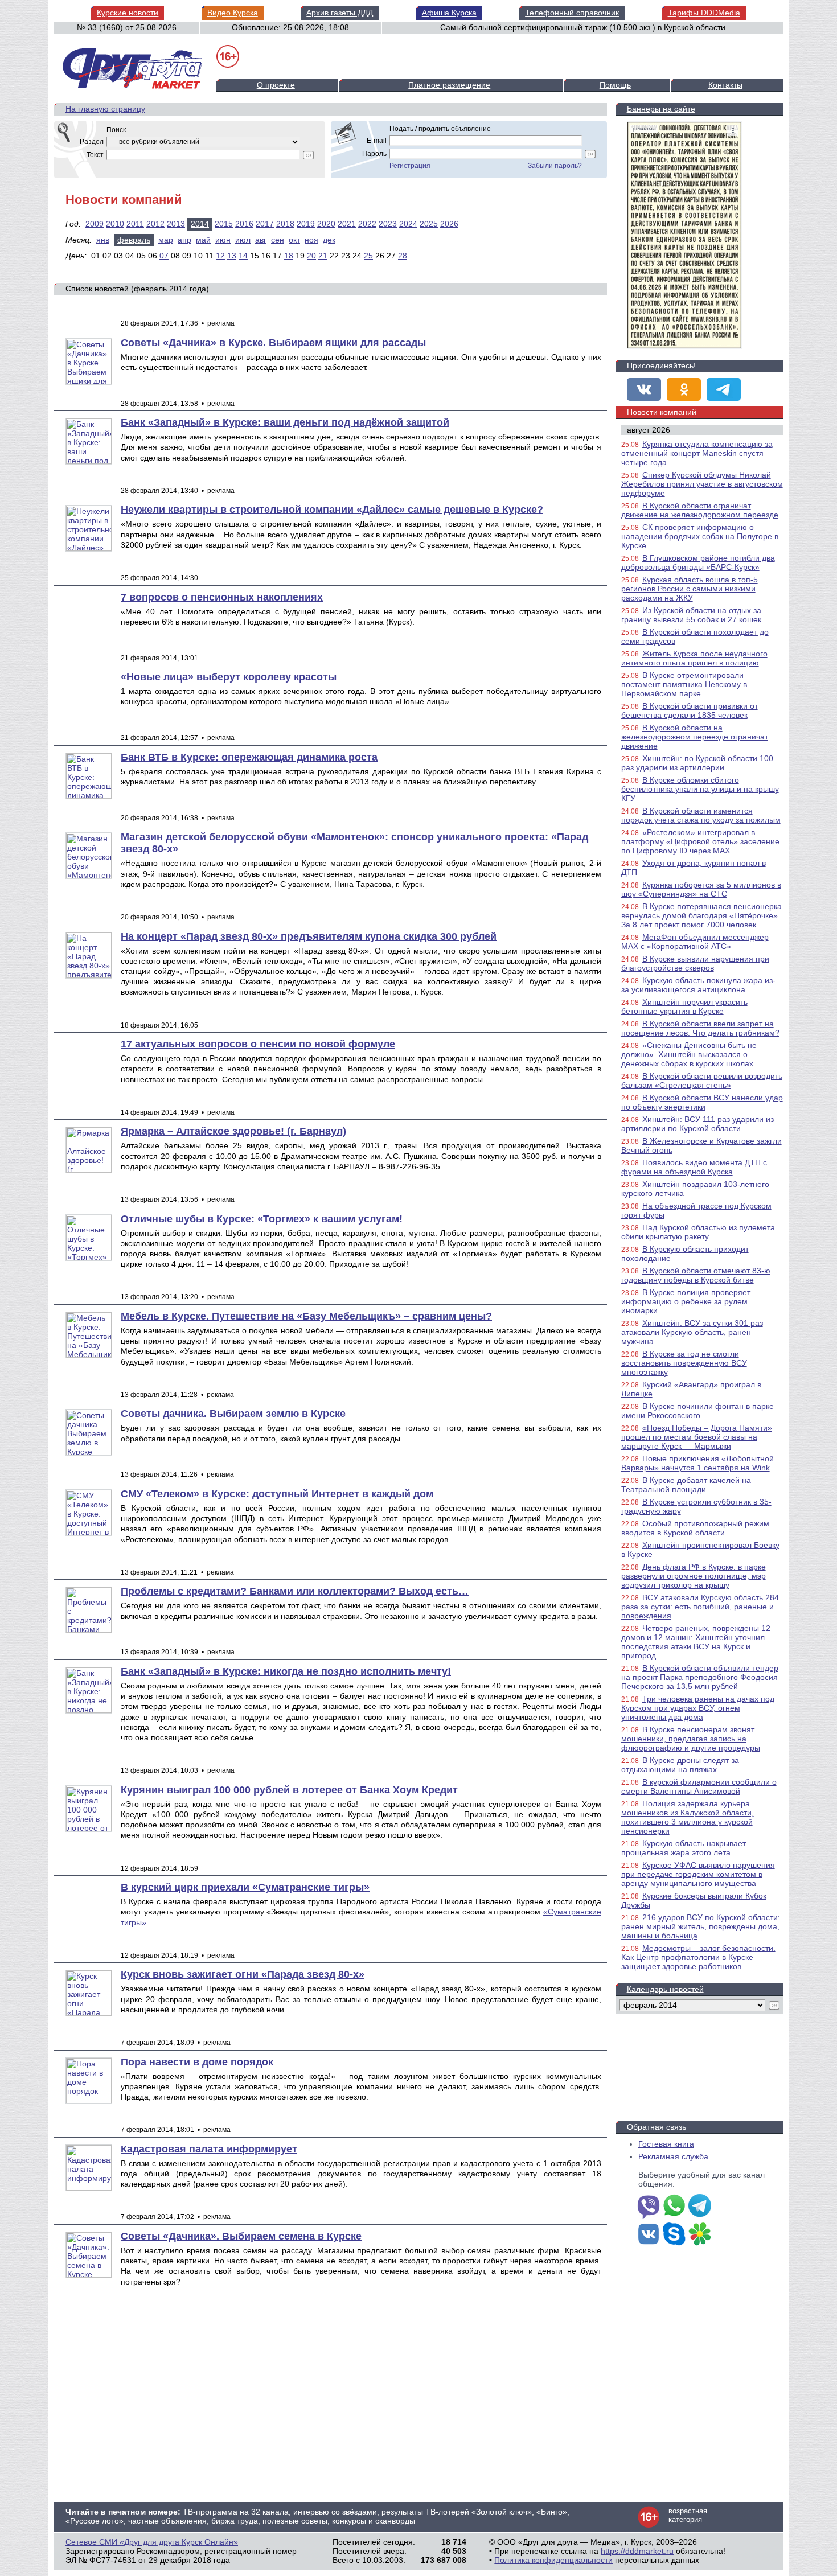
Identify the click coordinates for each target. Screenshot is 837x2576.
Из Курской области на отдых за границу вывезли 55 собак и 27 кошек (691, 615)
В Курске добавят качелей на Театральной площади (686, 1485)
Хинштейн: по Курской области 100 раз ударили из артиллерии (697, 763)
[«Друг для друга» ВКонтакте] (644, 389)
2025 (429, 224)
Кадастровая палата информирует (209, 2149)
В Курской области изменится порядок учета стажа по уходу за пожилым (701, 815)
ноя (311, 240)
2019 (306, 224)
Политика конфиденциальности (553, 2560)
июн (223, 240)
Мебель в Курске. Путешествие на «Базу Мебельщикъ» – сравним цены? (306, 1316)
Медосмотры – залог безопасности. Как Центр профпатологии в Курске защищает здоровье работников (698, 1957)
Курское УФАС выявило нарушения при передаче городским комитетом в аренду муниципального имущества (698, 1874)
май (203, 240)
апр (184, 240)
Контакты (725, 85)
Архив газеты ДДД (340, 13)
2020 (326, 224)
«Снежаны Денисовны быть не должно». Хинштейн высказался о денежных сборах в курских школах (689, 1054)
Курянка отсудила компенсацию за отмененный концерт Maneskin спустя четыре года (697, 453)
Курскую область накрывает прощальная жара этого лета (684, 1848)
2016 (244, 224)
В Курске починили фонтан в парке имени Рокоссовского (698, 1411)
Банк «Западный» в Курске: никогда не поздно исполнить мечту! (286, 1671)
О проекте (276, 85)
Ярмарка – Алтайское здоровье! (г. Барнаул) (233, 1131)
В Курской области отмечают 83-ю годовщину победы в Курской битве (696, 1275)
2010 (115, 224)
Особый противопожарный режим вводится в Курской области (695, 1528)
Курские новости (128, 13)
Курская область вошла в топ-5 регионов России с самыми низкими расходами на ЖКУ (690, 589)
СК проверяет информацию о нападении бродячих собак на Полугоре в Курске (700, 536)
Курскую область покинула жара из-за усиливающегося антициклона (698, 985)
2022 (367, 224)
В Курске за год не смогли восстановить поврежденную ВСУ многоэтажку (684, 1363)
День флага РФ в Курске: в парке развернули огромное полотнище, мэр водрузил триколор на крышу (694, 1576)
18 (289, 256)
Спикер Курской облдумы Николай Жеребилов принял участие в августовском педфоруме (702, 484)
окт (294, 240)
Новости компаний (662, 412)
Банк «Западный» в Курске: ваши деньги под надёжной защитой (285, 422)
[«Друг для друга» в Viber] (649, 2207)
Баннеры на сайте (661, 109)
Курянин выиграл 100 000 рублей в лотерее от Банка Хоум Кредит (289, 1790)
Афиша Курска (449, 13)
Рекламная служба (673, 2156)
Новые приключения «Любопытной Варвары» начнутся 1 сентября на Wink (698, 1463)
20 (311, 256)
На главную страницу (105, 109)
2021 (347, 224)
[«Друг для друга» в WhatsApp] (674, 2207)
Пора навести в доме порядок (197, 2062)
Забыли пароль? (555, 166)
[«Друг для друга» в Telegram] (724, 389)
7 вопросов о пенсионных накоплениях (222, 597)
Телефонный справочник (572, 13)
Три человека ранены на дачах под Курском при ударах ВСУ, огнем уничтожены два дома (698, 1708)
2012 (155, 224)
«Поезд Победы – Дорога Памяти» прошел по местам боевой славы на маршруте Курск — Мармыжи (697, 1437)
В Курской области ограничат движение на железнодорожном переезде (700, 510)
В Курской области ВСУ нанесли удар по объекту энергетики (702, 1102)
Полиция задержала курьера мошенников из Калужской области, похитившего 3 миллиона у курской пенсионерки (688, 1817)
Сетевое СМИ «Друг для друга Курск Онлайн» (152, 2542)
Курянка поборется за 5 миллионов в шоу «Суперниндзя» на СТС (701, 889)
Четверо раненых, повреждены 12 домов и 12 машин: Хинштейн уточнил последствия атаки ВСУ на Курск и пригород (696, 1642)
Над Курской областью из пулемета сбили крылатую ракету (698, 1232)
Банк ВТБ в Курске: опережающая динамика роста (249, 757)
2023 (388, 224)
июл (243, 240)
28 (403, 256)
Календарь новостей (665, 1989)
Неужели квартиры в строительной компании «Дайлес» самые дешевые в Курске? (332, 510)
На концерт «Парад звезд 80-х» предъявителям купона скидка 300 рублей (309, 936)
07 (164, 256)
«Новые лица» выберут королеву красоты (229, 677)
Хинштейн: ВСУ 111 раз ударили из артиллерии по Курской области (698, 1124)
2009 (95, 224)
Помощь (615, 85)
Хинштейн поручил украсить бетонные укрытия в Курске (684, 1006)
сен (278, 240)
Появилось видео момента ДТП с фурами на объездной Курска (694, 1167)
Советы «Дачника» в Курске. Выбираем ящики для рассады (273, 343)
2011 (135, 224)
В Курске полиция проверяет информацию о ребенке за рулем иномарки (686, 1301)
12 (220, 256)
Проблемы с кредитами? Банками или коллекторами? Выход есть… (295, 1591)
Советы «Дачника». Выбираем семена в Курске (241, 2236)
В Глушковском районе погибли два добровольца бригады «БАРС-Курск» (698, 562)
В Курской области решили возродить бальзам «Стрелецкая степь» (702, 1080)
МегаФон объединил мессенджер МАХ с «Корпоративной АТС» (695, 942)
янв (103, 240)
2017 (265, 224)
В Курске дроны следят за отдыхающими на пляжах (680, 1765)
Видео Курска (233, 13)
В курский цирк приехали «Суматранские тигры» (245, 1887)
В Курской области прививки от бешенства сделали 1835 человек (690, 710)
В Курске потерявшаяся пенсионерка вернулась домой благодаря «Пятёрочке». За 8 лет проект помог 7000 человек (701, 915)
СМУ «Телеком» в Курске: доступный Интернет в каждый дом (277, 1494)
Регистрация (410, 166)
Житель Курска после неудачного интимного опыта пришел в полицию (694, 658)
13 (232, 256)
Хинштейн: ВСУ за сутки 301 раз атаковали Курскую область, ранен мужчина (692, 1332)
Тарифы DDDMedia (704, 13)
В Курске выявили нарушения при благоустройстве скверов (695, 963)
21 (323, 256)
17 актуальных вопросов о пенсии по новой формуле (258, 1044)
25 (368, 256)
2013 (176, 224)
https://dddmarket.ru (637, 2551)
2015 (224, 224)
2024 (408, 224)
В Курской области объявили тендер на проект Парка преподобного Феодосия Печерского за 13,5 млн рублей (700, 1677)
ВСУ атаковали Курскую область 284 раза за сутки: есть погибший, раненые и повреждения (700, 1607)
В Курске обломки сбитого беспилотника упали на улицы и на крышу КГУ (700, 789)
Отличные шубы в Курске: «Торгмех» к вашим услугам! (262, 1219)
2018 (285, 224)
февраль (134, 240)
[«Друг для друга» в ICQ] (700, 2235)
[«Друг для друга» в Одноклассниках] (684, 389)
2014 (200, 224)
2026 (449, 224)
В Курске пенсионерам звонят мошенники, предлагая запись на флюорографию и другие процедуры (691, 1739)
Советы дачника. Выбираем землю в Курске (233, 1414)
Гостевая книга (666, 2144)
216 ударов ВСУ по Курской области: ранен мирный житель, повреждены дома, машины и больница (701, 1926)
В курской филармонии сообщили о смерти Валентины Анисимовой (699, 1786)
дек (329, 240)
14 (243, 256)
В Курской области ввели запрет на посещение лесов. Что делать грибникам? (700, 1028)
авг (261, 240)
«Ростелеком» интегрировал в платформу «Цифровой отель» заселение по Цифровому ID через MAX (700, 841)
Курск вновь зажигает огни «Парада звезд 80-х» (243, 1974)
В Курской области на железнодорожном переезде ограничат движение (695, 737)
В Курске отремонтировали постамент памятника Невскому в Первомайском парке (684, 684)
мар (166, 240)
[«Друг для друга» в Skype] (674, 2235)
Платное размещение (449, 85)
